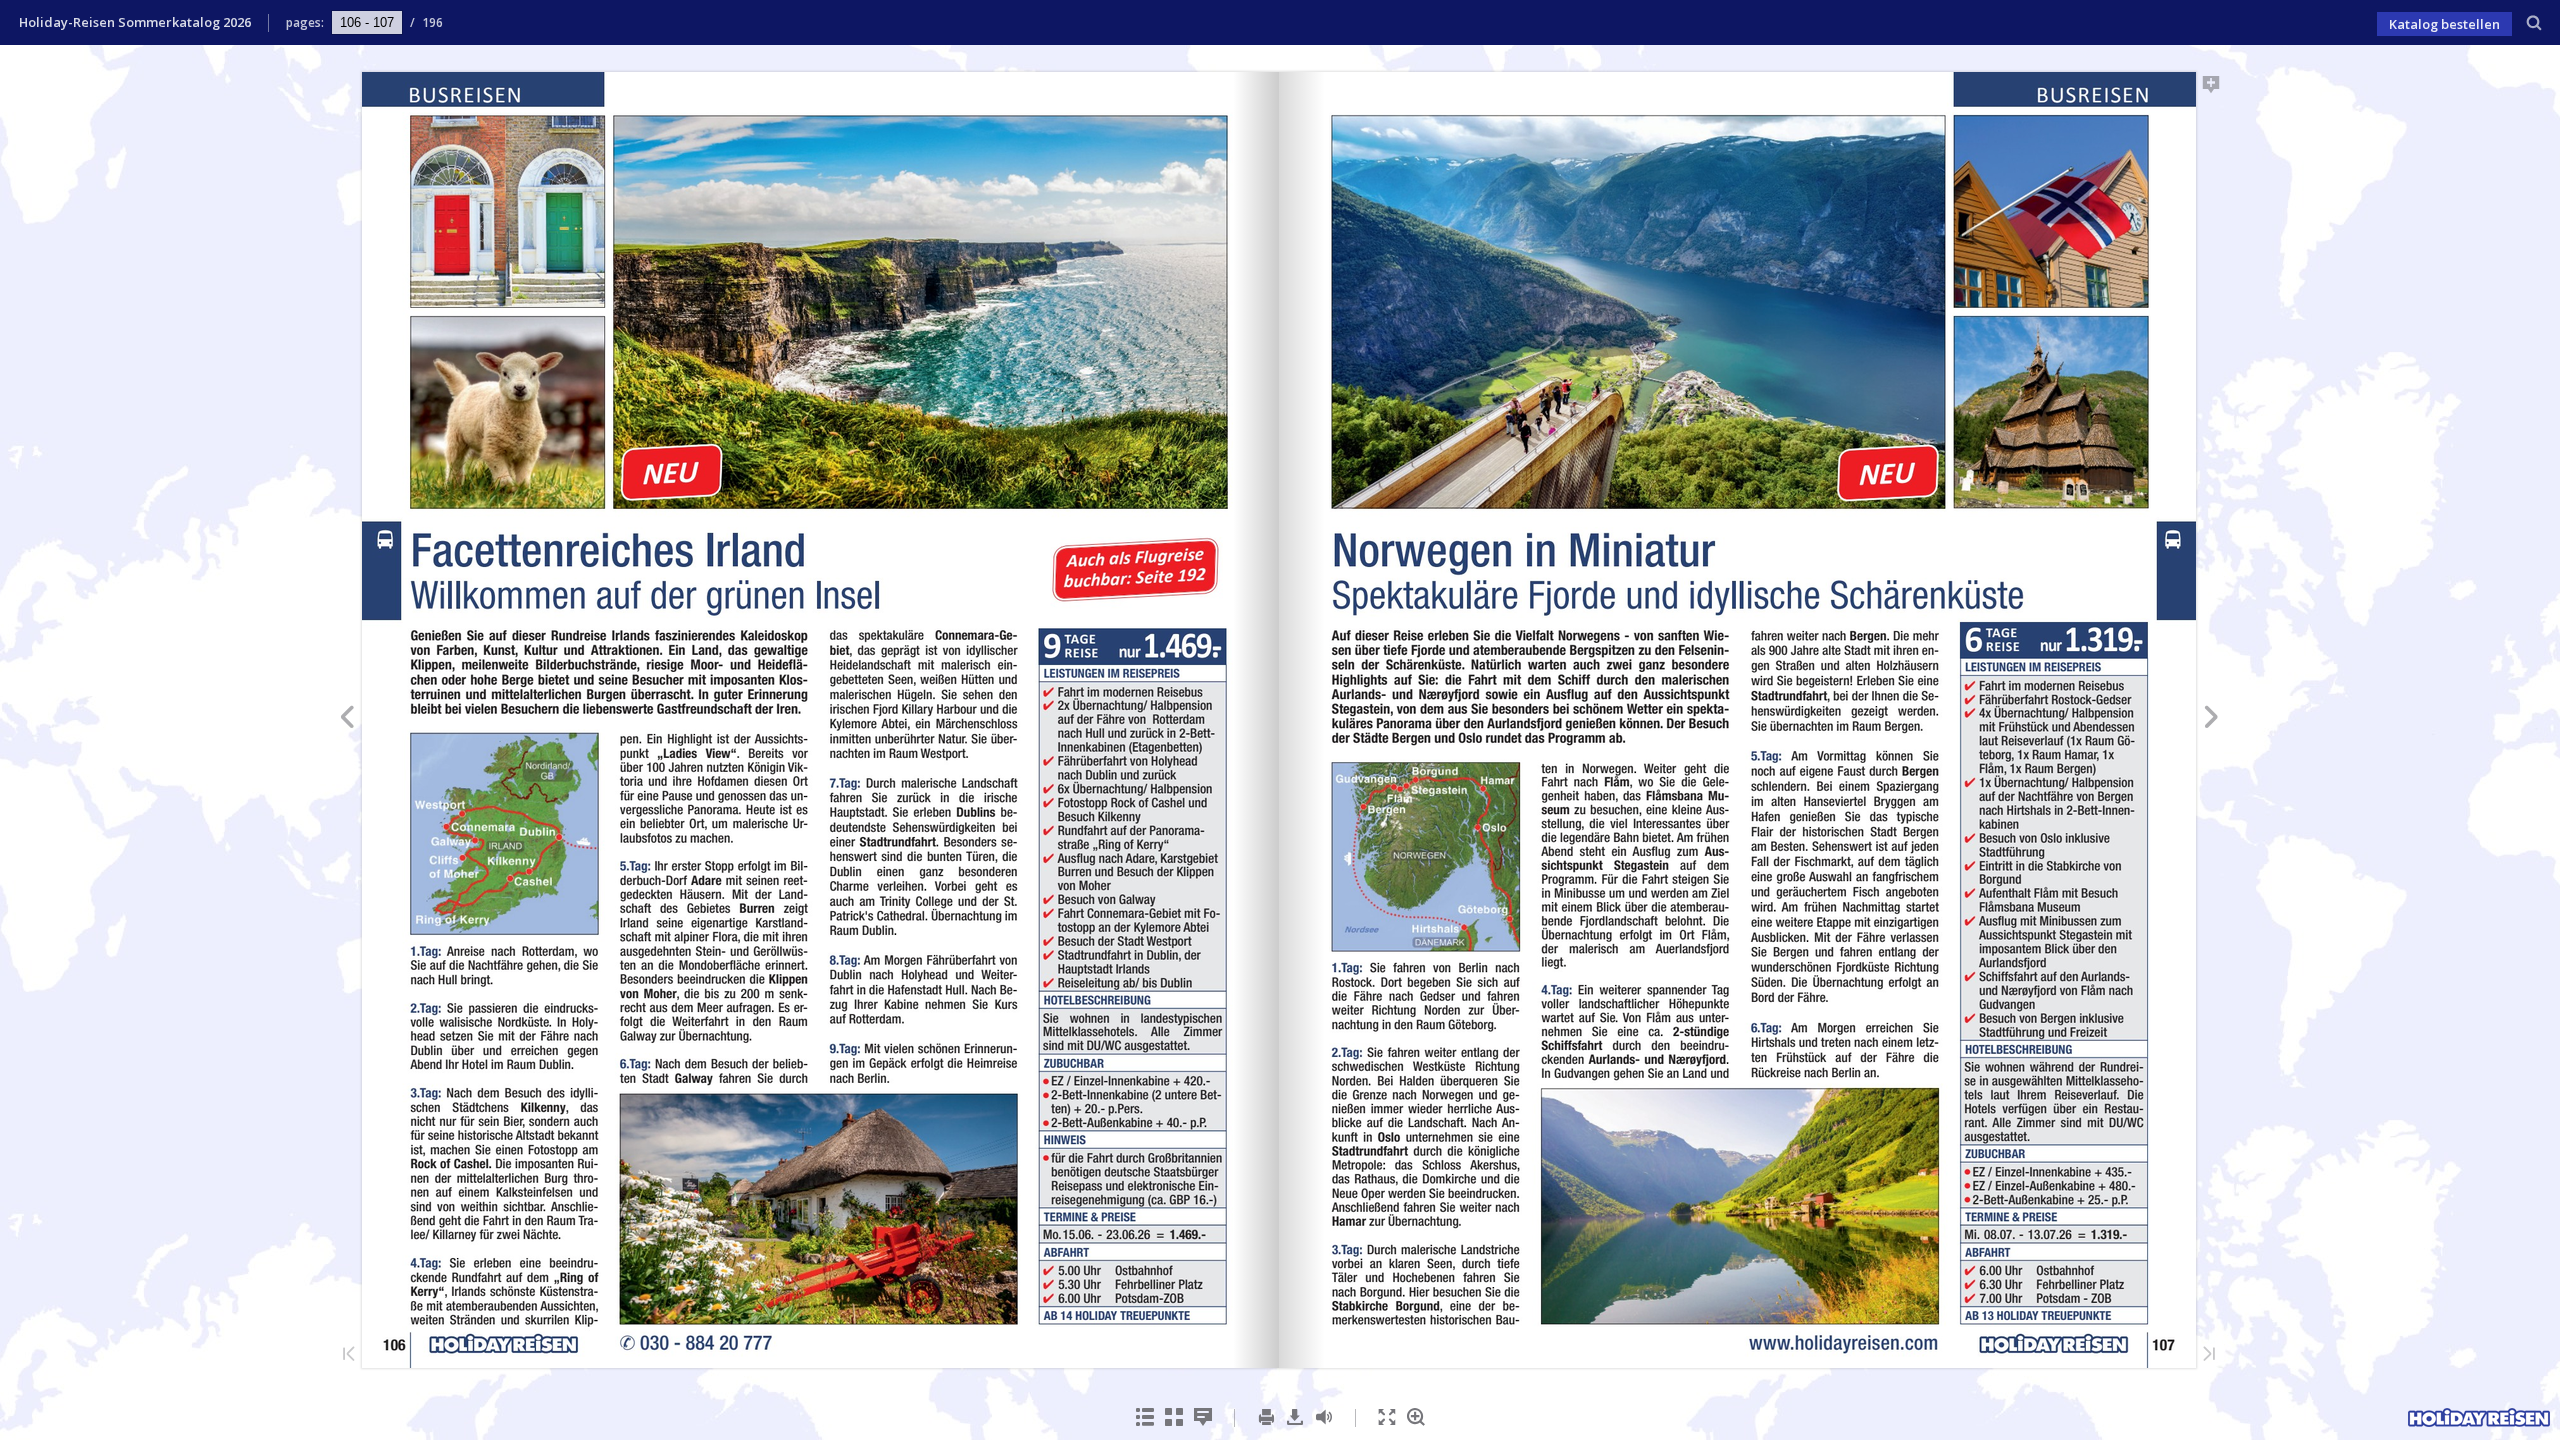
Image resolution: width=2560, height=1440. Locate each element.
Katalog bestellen (2444, 24)
